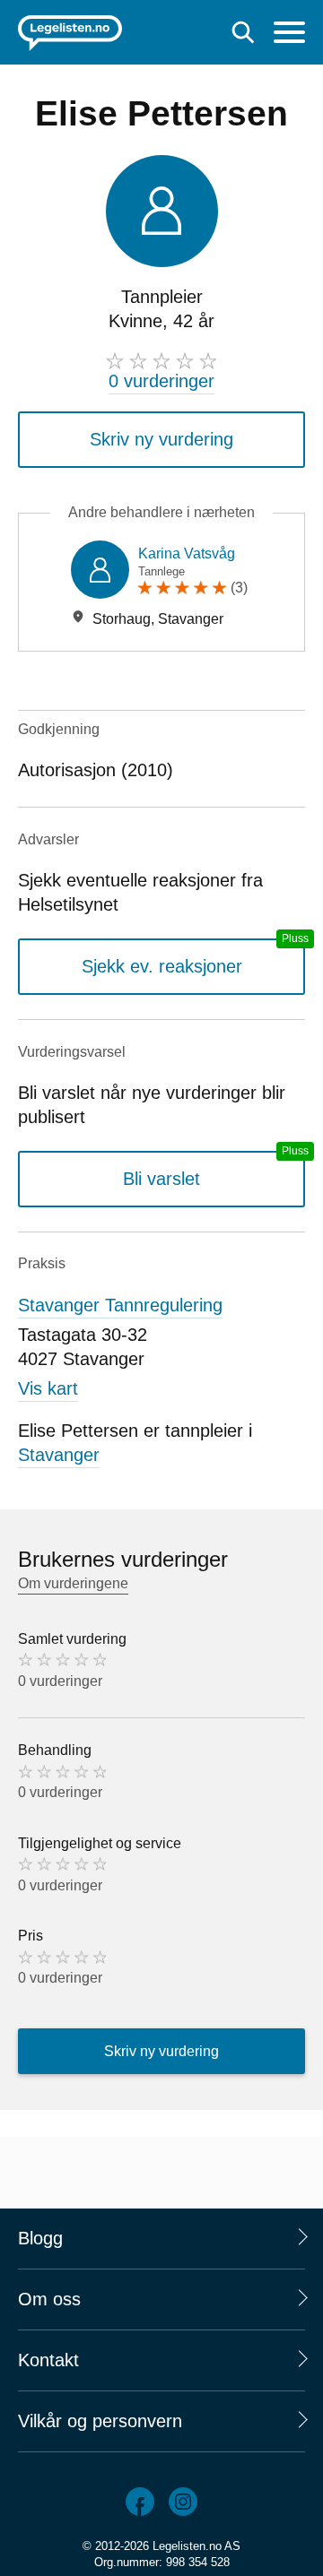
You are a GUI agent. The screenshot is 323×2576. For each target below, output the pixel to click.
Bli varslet (161, 1179)
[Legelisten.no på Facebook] (140, 2502)
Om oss (49, 2299)
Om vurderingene (73, 1583)
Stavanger (59, 1455)
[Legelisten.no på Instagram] (183, 2502)
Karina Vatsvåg (187, 553)
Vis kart (48, 1388)
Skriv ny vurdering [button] (161, 439)
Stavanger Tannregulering (120, 1305)
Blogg (40, 2238)
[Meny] (289, 35)
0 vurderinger (161, 381)
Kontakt (48, 2360)
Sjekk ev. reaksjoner (162, 966)
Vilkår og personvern (100, 2421)
